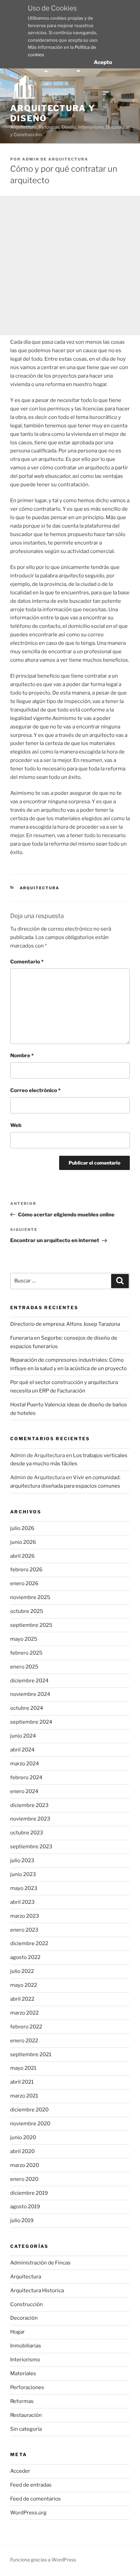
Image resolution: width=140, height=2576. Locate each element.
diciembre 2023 (29, 1805)
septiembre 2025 (31, 1625)
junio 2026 (23, 1542)
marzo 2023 (25, 1916)
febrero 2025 (26, 1653)
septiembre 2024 (31, 1722)
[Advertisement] (70, 265)
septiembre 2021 (31, 2055)
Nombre (22, 1056)
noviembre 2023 (30, 1819)
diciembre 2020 (29, 2110)
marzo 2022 (24, 2013)
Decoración (24, 2318)
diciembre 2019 (29, 2193)
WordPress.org (28, 2513)
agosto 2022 (25, 1957)
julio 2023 (22, 1860)
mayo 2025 (24, 1639)
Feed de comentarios (36, 2499)
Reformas (22, 2401)
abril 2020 (22, 2151)
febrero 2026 (26, 1570)
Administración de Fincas (40, 2263)
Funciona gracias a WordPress (43, 2560)
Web (16, 1125)
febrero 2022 (26, 2027)
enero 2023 (24, 1930)
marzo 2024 (25, 1764)
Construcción (27, 2304)
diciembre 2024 (29, 1681)
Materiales (23, 2373)
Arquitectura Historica (37, 2291)
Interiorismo (25, 2360)
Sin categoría (26, 2429)
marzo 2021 (24, 2096)
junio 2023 (23, 1874)
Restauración (26, 2415)
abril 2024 (22, 1750)
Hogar (17, 2332)
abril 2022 (22, 1999)
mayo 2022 (24, 1985)
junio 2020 (23, 2137)
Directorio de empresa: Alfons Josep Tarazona (65, 1324)
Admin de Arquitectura (55, 159)
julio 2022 (22, 1971)
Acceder (20, 2471)
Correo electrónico (35, 1090)
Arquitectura (40, 888)
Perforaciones (27, 2387)
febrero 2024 (26, 1777)
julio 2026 (22, 1528)
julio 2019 (22, 2220)
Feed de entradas (31, 2485)
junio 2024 (23, 1736)
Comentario (27, 962)
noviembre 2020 (30, 2124)
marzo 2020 (25, 2165)
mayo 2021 (23, 2068)
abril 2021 (22, 2082)
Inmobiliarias (26, 2346)
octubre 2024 (27, 1708)
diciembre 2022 (29, 1943)
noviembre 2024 (30, 1694)
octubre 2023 (27, 1833)
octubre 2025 (27, 1611)
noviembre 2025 (30, 1597)
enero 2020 (24, 2179)
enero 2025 (24, 1667)
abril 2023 (22, 1902)
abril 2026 (22, 1556)
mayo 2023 (24, 1888)
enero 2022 (24, 2041)
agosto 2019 (25, 2207)
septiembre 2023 (31, 1847)
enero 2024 (24, 1791)
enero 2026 (24, 1583)
